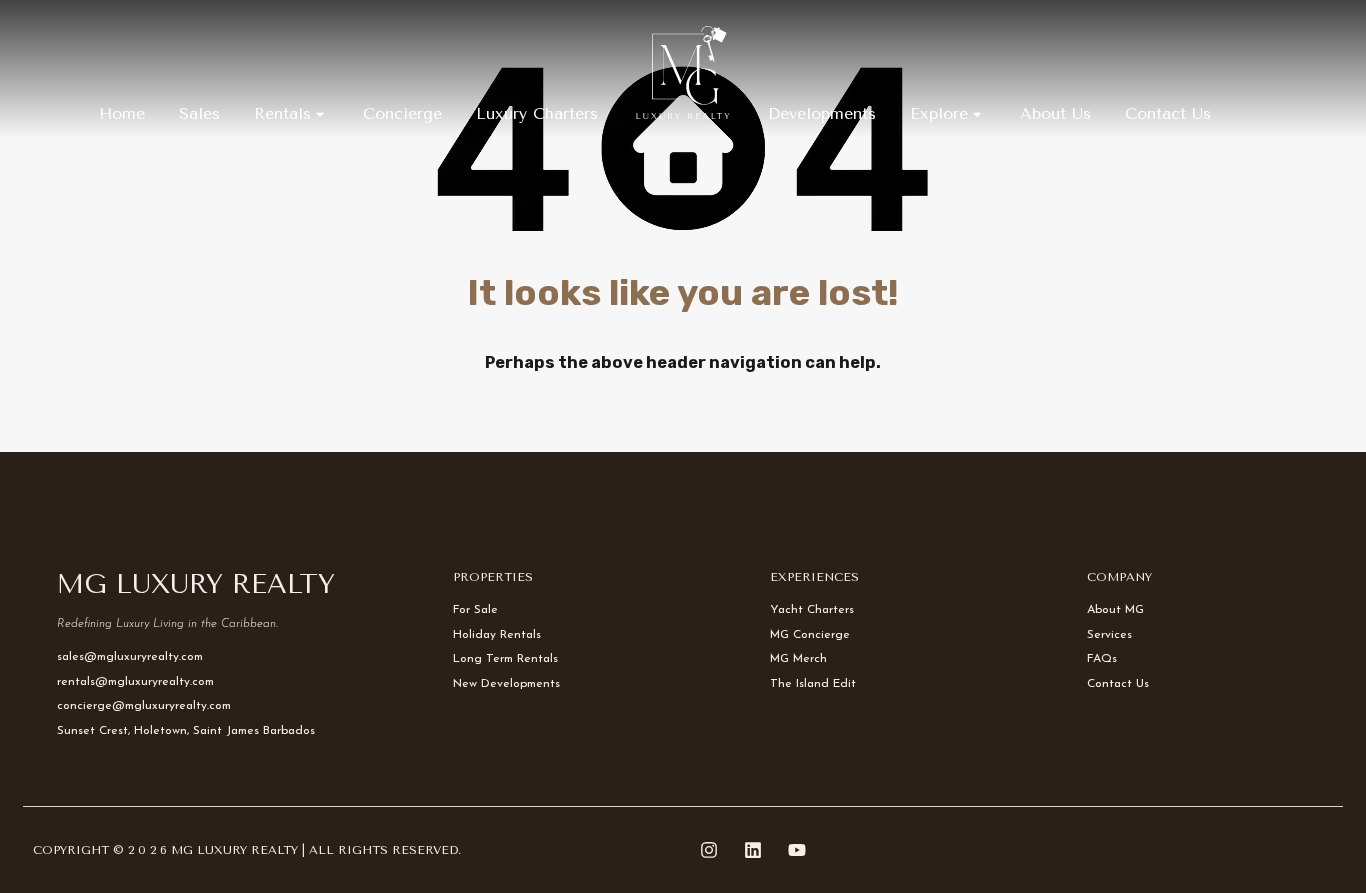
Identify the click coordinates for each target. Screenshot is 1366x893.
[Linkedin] (753, 850)
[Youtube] (797, 850)
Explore (939, 113)
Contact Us (1168, 113)
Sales (199, 113)
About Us (1055, 113)
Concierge (402, 113)
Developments (822, 113)
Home (122, 113)
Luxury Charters (537, 113)
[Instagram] (709, 850)
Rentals (282, 113)
